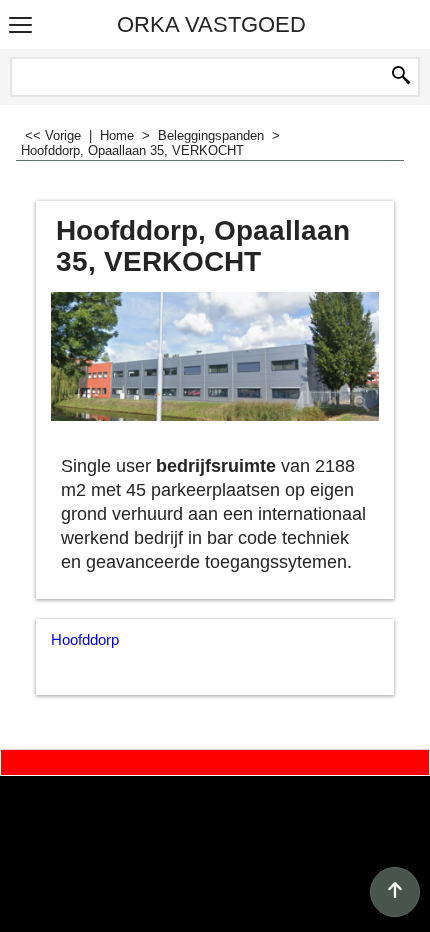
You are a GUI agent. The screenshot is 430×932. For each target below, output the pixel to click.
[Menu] (20, 26)
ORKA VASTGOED (211, 24)
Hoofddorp (85, 640)
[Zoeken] (401, 77)
